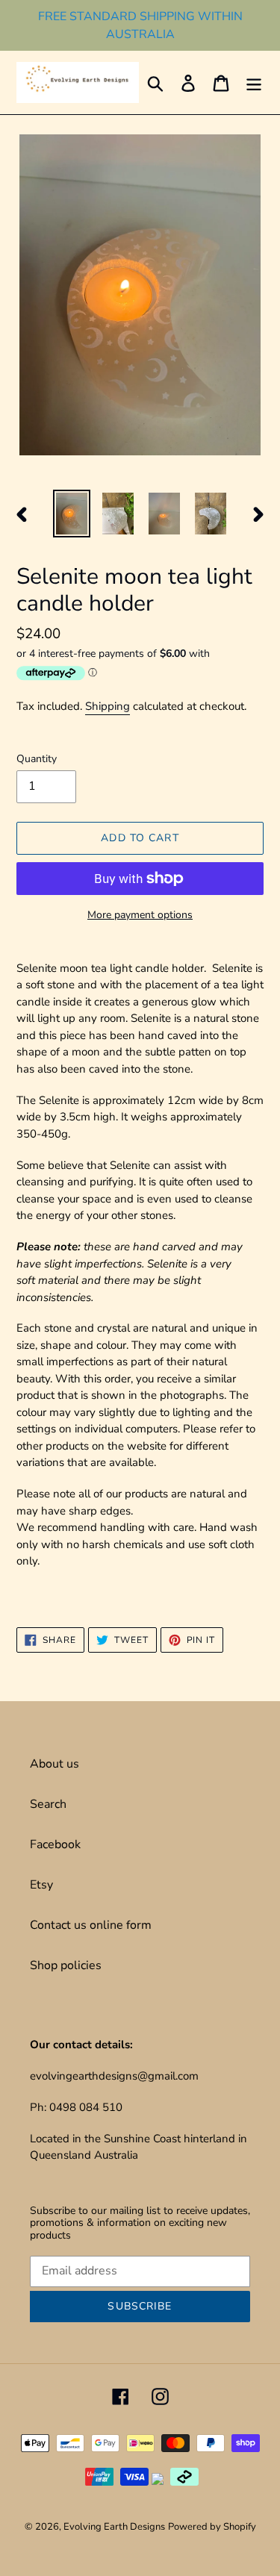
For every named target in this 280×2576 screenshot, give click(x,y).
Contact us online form (91, 1925)
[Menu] (254, 82)
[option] (72, 514)
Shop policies (66, 1965)
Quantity (37, 759)
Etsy (41, 1885)
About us (55, 1764)
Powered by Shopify (212, 2527)
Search (48, 1804)
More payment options (140, 915)
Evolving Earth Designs (114, 2527)
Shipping (108, 706)
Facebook (55, 1844)
